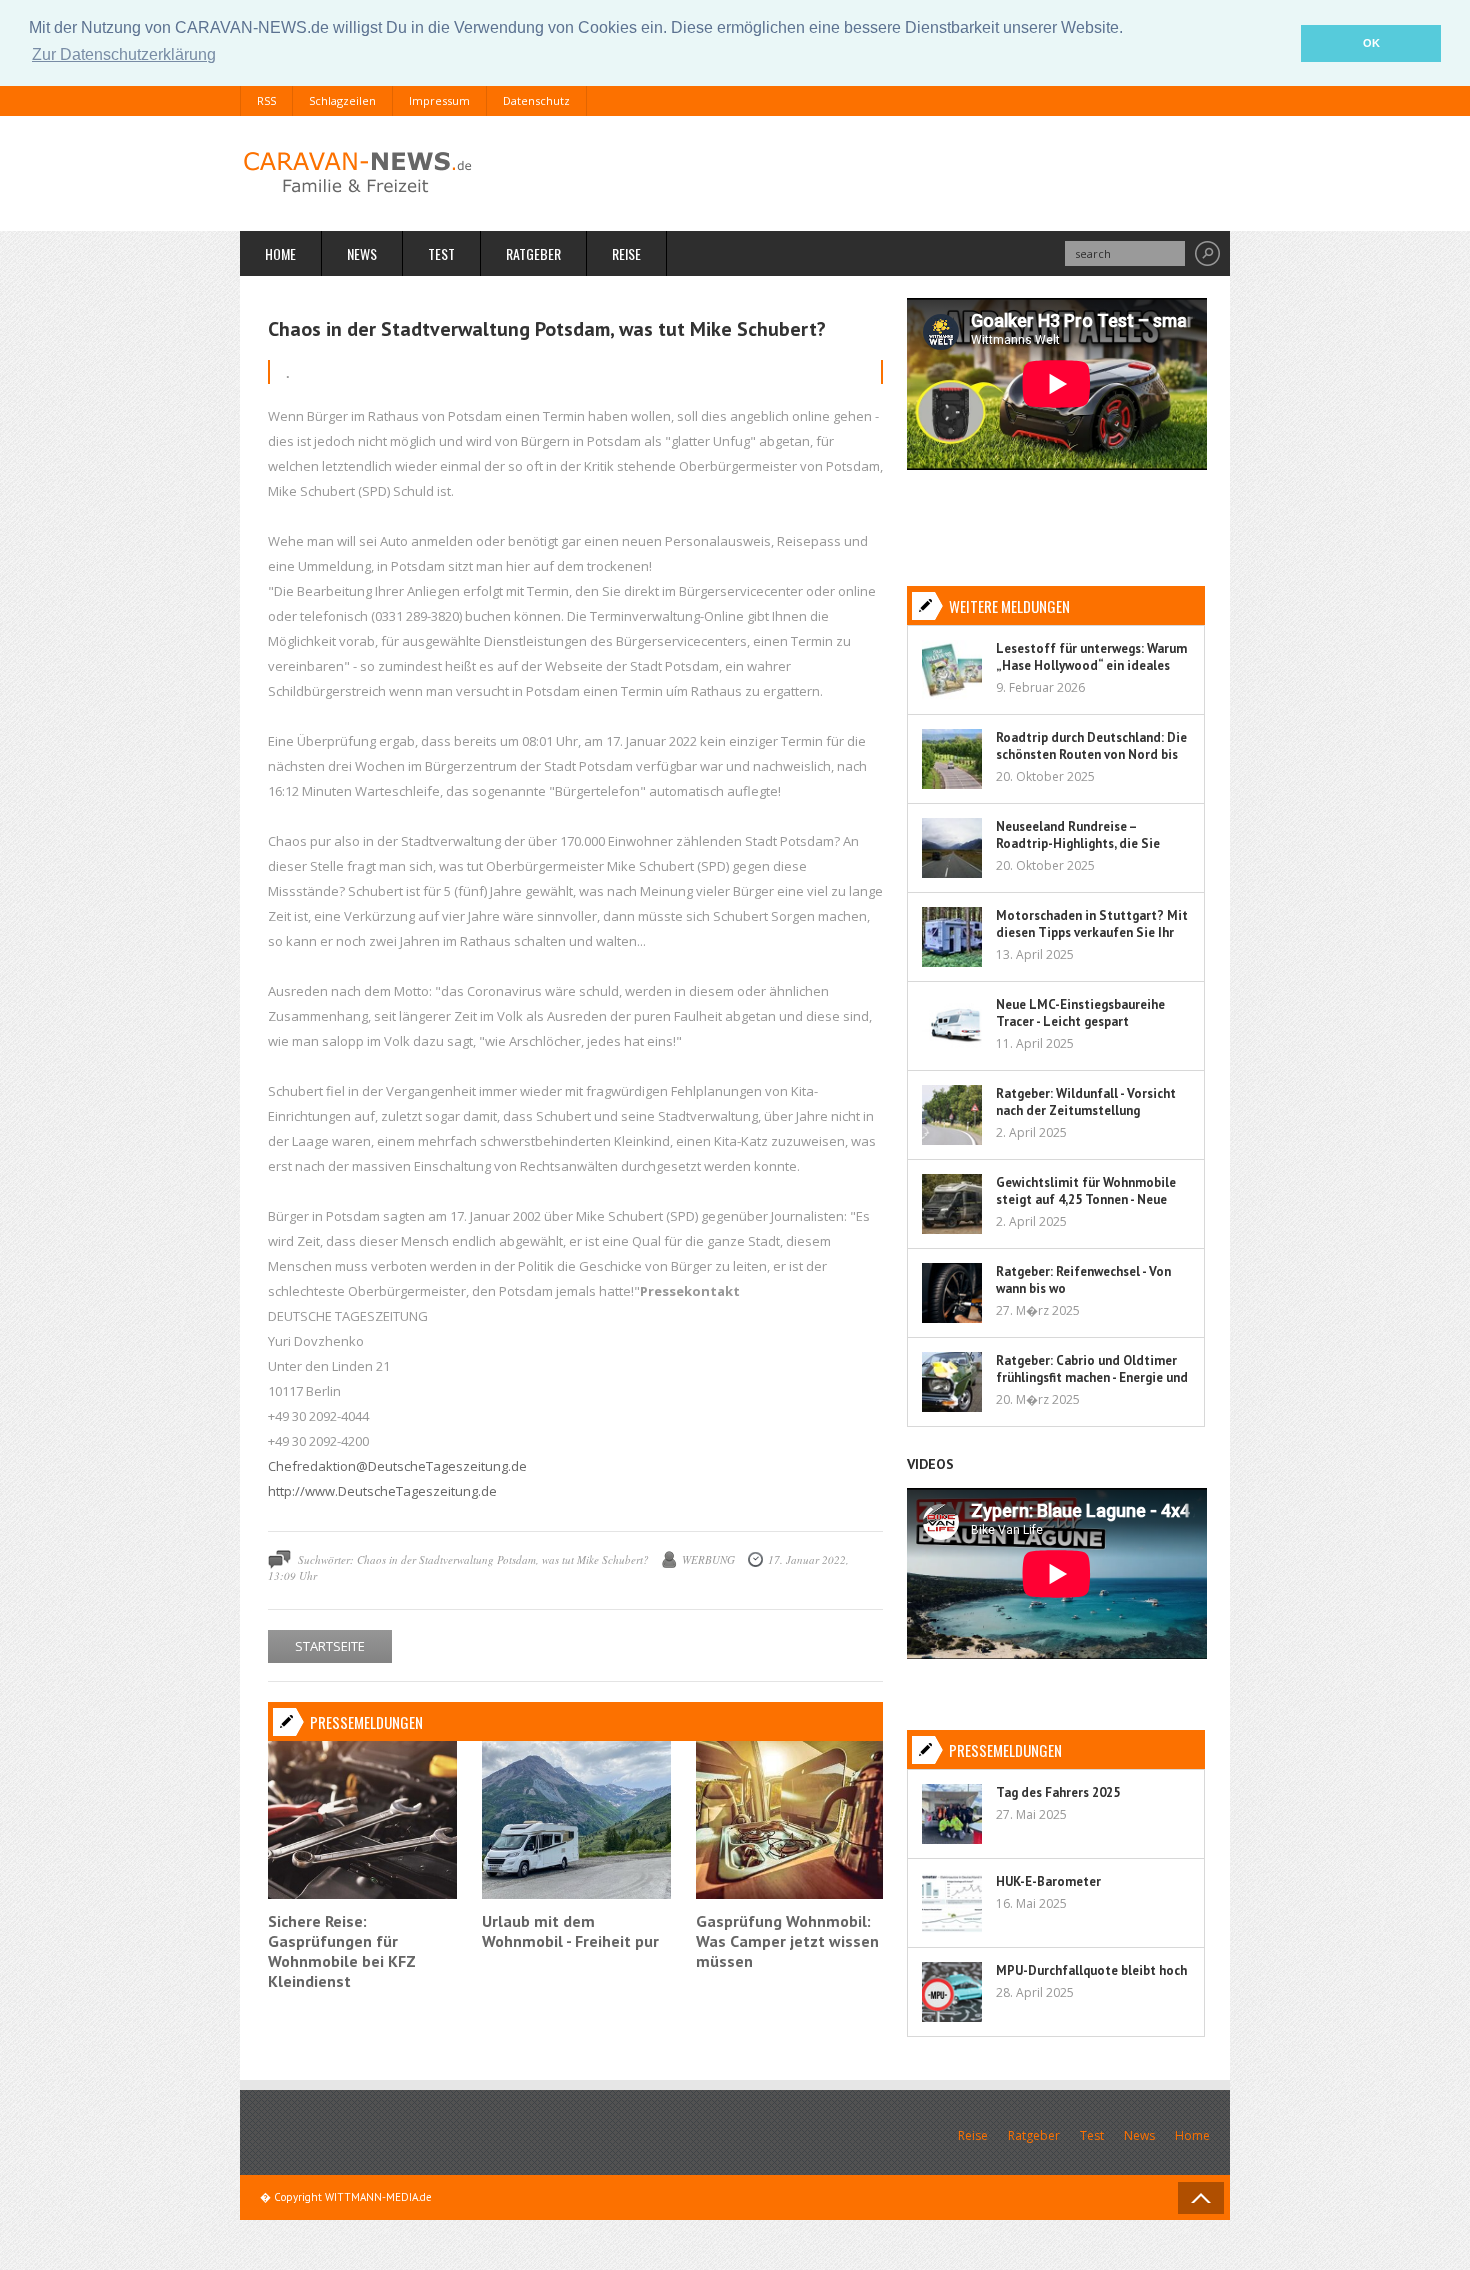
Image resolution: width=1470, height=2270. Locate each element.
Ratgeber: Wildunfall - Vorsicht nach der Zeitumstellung (1086, 1102)
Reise (626, 253)
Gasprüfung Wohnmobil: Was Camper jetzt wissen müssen (787, 1941)
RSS (266, 100)
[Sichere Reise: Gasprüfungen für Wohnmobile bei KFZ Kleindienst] (362, 1894)
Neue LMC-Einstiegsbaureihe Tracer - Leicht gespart (1080, 1013)
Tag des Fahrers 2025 (1058, 1792)
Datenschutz (536, 100)
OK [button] (1371, 43)
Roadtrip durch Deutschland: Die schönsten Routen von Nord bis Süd (1091, 754)
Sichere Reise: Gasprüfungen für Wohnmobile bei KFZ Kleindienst (342, 1951)
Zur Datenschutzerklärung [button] (124, 54)
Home (280, 253)
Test (441, 253)
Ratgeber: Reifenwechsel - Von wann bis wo (1083, 1280)
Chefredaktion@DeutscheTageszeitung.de (397, 1466)
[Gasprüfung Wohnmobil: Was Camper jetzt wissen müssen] (790, 1894)
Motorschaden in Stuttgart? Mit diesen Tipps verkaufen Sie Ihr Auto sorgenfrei (1092, 932)
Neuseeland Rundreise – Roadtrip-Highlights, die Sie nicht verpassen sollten (1078, 843)
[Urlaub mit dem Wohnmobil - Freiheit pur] (576, 1894)
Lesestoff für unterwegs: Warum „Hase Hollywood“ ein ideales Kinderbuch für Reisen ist (1091, 665)
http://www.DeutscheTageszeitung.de (382, 1491)
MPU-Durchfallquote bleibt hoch (1091, 1970)
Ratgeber (533, 253)
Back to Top (1201, 2198)
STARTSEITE (330, 1646)
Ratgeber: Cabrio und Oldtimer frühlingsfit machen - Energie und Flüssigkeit (1092, 1377)
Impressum (439, 100)
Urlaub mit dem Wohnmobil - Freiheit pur (570, 1931)
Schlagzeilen (342, 100)
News (362, 253)
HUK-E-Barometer (1048, 1881)
